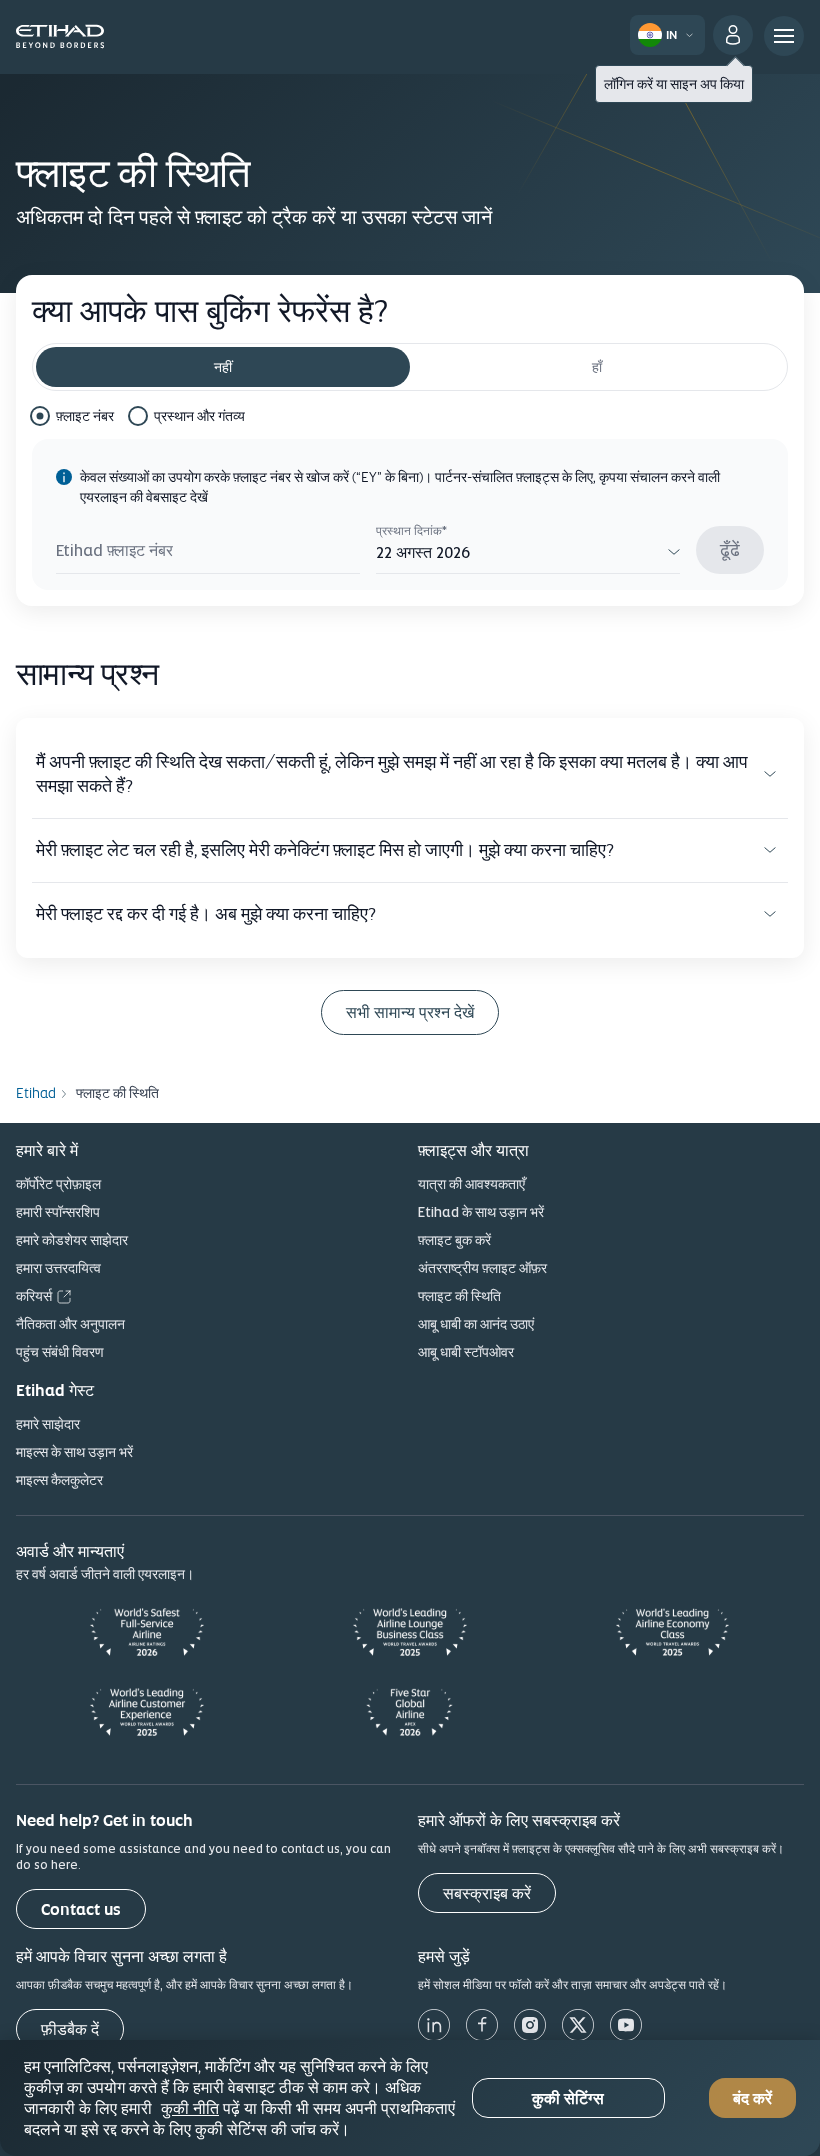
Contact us (81, 1909)
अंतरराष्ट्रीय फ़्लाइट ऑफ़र (482, 1268)
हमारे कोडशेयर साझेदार (72, 1240)
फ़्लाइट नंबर (85, 416)
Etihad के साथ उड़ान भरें (481, 1212)
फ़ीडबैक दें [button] (70, 2029)
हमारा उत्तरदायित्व (58, 1268)
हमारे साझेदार (48, 1424)
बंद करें (752, 2098)
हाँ (597, 367)
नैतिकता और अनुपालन (70, 1324)
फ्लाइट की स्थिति (459, 1296)
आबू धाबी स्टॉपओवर (466, 1352)
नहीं (223, 367)
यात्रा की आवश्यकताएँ (471, 1184)
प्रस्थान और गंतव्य (199, 416)
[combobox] (528, 553)
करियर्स (34, 1296)
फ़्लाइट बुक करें (454, 1240)
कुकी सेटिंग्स (568, 2098)
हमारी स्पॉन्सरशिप (58, 1212)
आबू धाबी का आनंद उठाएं (476, 1324)
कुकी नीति (190, 2108)
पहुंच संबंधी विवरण (60, 1352)
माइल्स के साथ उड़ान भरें (74, 1452)
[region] (410, 2098)
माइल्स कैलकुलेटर (59, 1480)
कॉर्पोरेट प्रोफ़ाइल (58, 1184)
